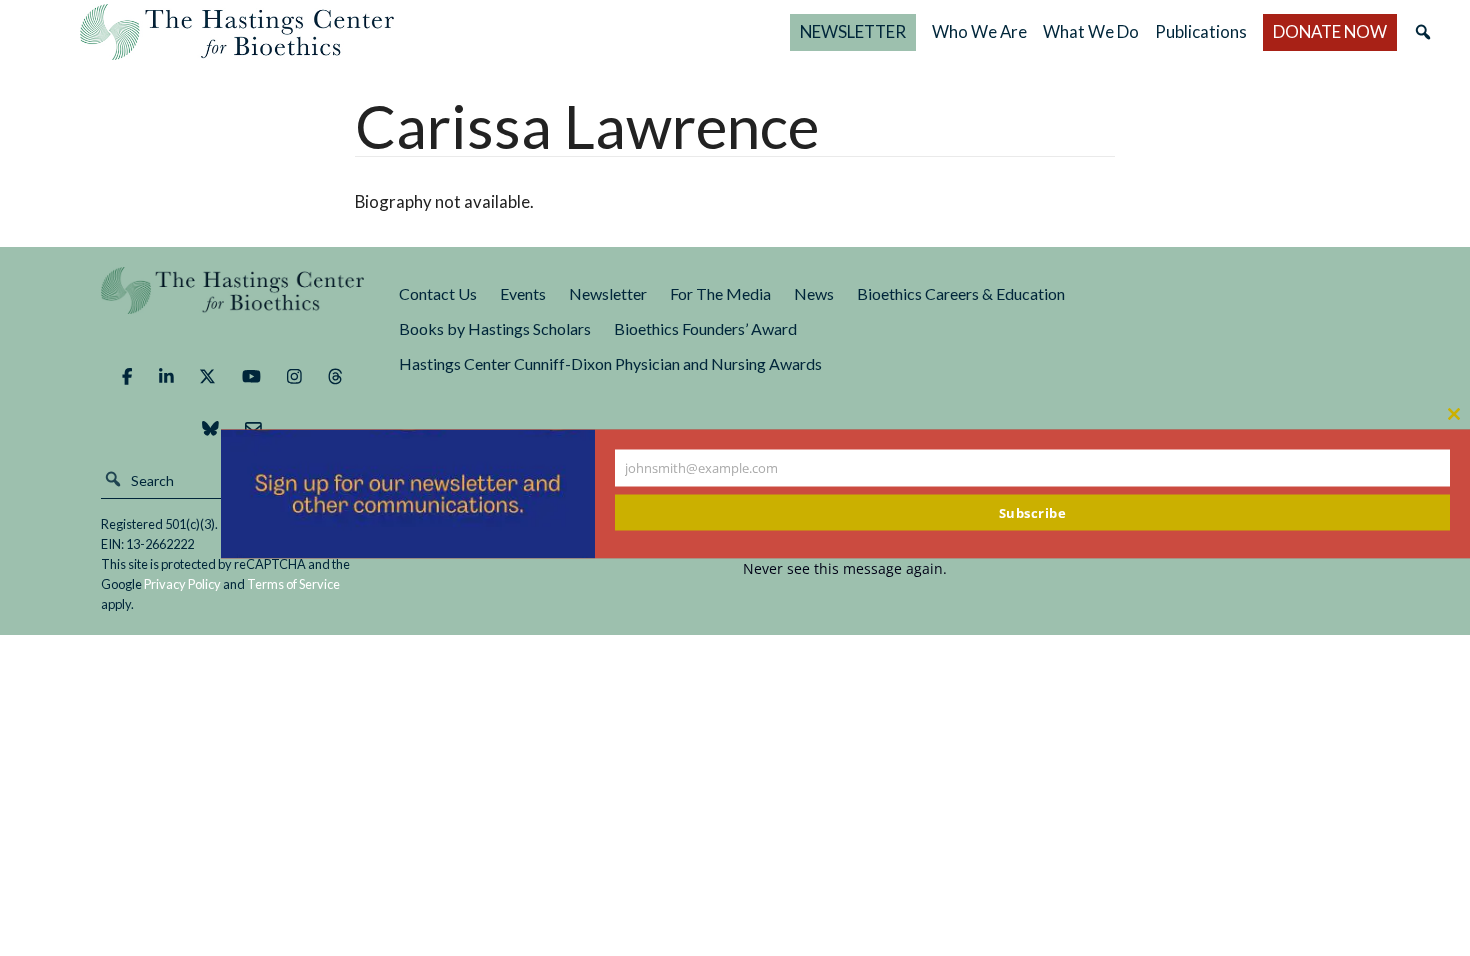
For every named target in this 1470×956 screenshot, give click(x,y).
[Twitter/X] (207, 376)
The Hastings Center (233, 304)
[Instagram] (294, 376)
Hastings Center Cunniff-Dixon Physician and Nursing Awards (610, 363)
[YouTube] (251, 376)
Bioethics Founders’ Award (705, 328)
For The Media (720, 293)
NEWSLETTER (853, 31)
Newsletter (608, 293)
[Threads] (335, 376)
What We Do (1091, 31)
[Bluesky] (210, 428)
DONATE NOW (1330, 31)
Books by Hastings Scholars (495, 328)
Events (523, 293)
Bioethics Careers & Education (961, 293)
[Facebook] (127, 376)
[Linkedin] (166, 376)
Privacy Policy (182, 584)
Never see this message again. (845, 568)
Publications (1201, 31)
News (814, 293)
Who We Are (979, 31)
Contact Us (438, 293)
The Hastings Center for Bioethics (237, 32)
